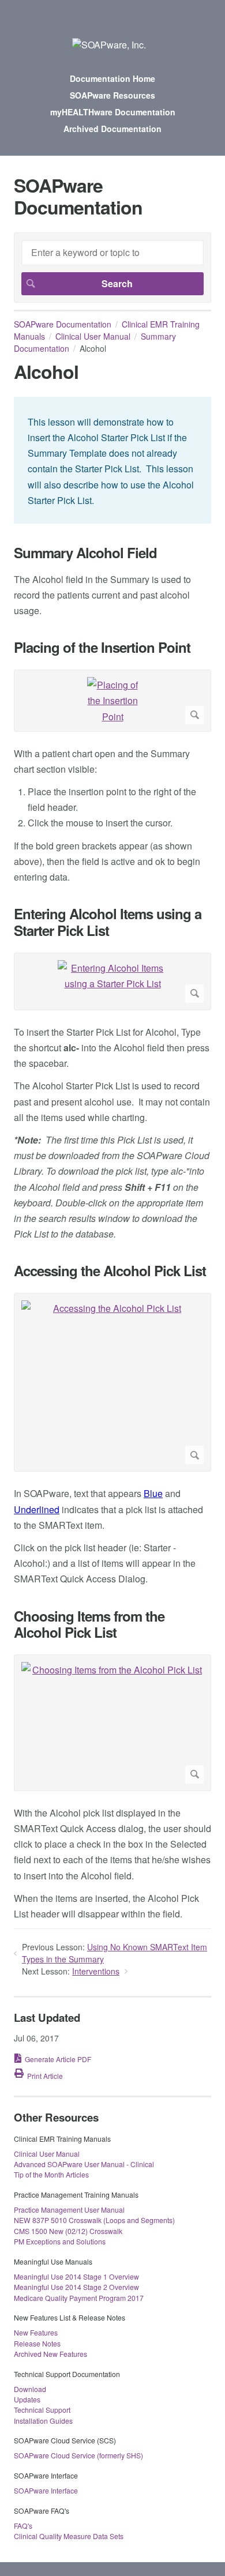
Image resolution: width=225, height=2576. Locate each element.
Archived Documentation (112, 129)
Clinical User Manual (93, 336)
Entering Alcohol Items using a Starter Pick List (108, 922)
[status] (112, 460)
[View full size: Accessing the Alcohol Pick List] (112, 1382)
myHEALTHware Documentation (113, 112)
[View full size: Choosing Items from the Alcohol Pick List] (112, 1723)
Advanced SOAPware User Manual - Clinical (84, 2164)
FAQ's (23, 2526)
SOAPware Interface (46, 2490)
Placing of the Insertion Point (102, 647)
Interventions (96, 1971)
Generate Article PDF (58, 2059)
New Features (36, 2332)
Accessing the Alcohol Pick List (110, 1271)
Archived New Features (50, 2354)
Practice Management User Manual (69, 2210)
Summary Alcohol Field (85, 553)
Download (30, 2389)
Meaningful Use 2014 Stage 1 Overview (76, 2276)
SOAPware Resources (112, 95)
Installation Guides (43, 2421)
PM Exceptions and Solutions (60, 2241)
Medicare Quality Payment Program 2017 (79, 2298)
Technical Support (42, 2410)
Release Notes (37, 2343)
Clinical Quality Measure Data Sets (69, 2536)
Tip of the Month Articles (51, 2174)
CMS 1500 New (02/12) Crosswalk (68, 2231)
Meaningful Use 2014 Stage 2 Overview (76, 2287)
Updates (27, 2399)
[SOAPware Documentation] (109, 45)
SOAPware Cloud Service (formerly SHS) (78, 2455)
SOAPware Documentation (63, 324)
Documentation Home (112, 78)
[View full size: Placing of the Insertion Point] (112, 701)
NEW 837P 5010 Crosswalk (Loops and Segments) (94, 2220)
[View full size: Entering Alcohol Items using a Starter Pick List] (112, 981)
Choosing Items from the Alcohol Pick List (89, 1624)
